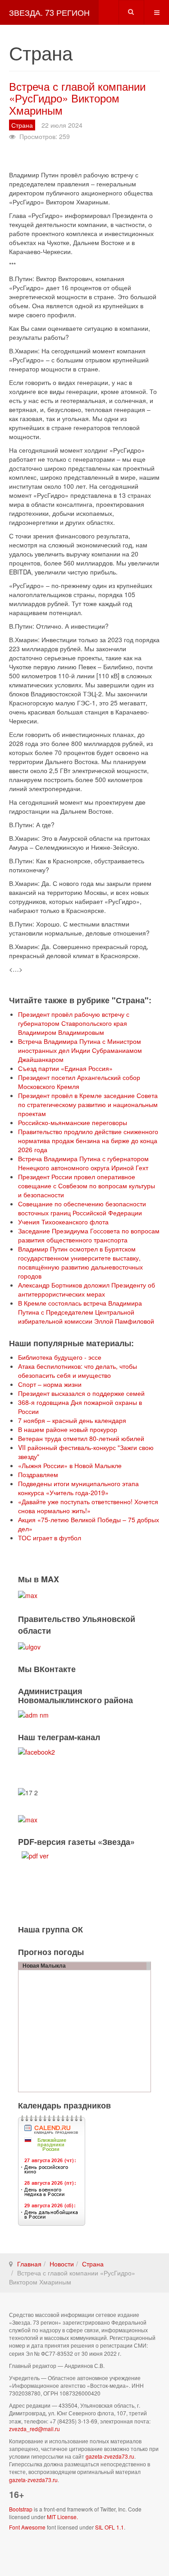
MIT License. (62, 2517)
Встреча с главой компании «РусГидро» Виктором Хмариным (77, 98)
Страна (93, 2264)
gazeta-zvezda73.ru (110, 2456)
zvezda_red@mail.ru (34, 2429)
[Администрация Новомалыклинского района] (33, 1714)
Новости (62, 2264)
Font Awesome (27, 2527)
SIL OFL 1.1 (110, 2527)
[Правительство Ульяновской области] (29, 1645)
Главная (29, 2264)
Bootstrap (21, 2509)
